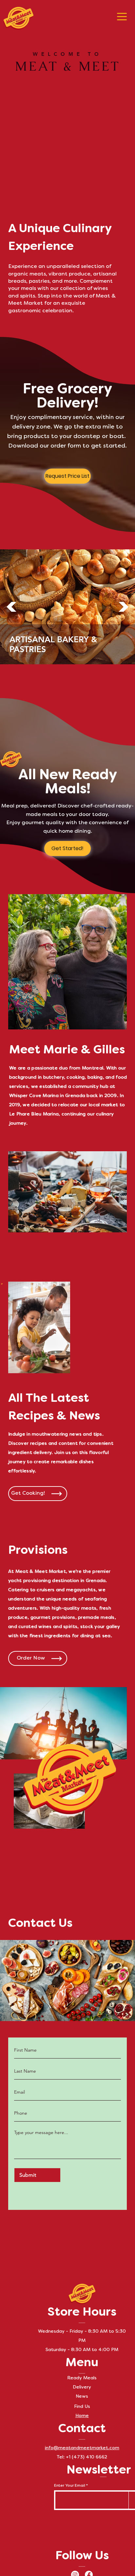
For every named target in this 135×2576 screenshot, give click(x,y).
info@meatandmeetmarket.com (82, 2448)
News (82, 2397)
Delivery (82, 2387)
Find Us (82, 2407)
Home (82, 2416)
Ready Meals (82, 2378)
